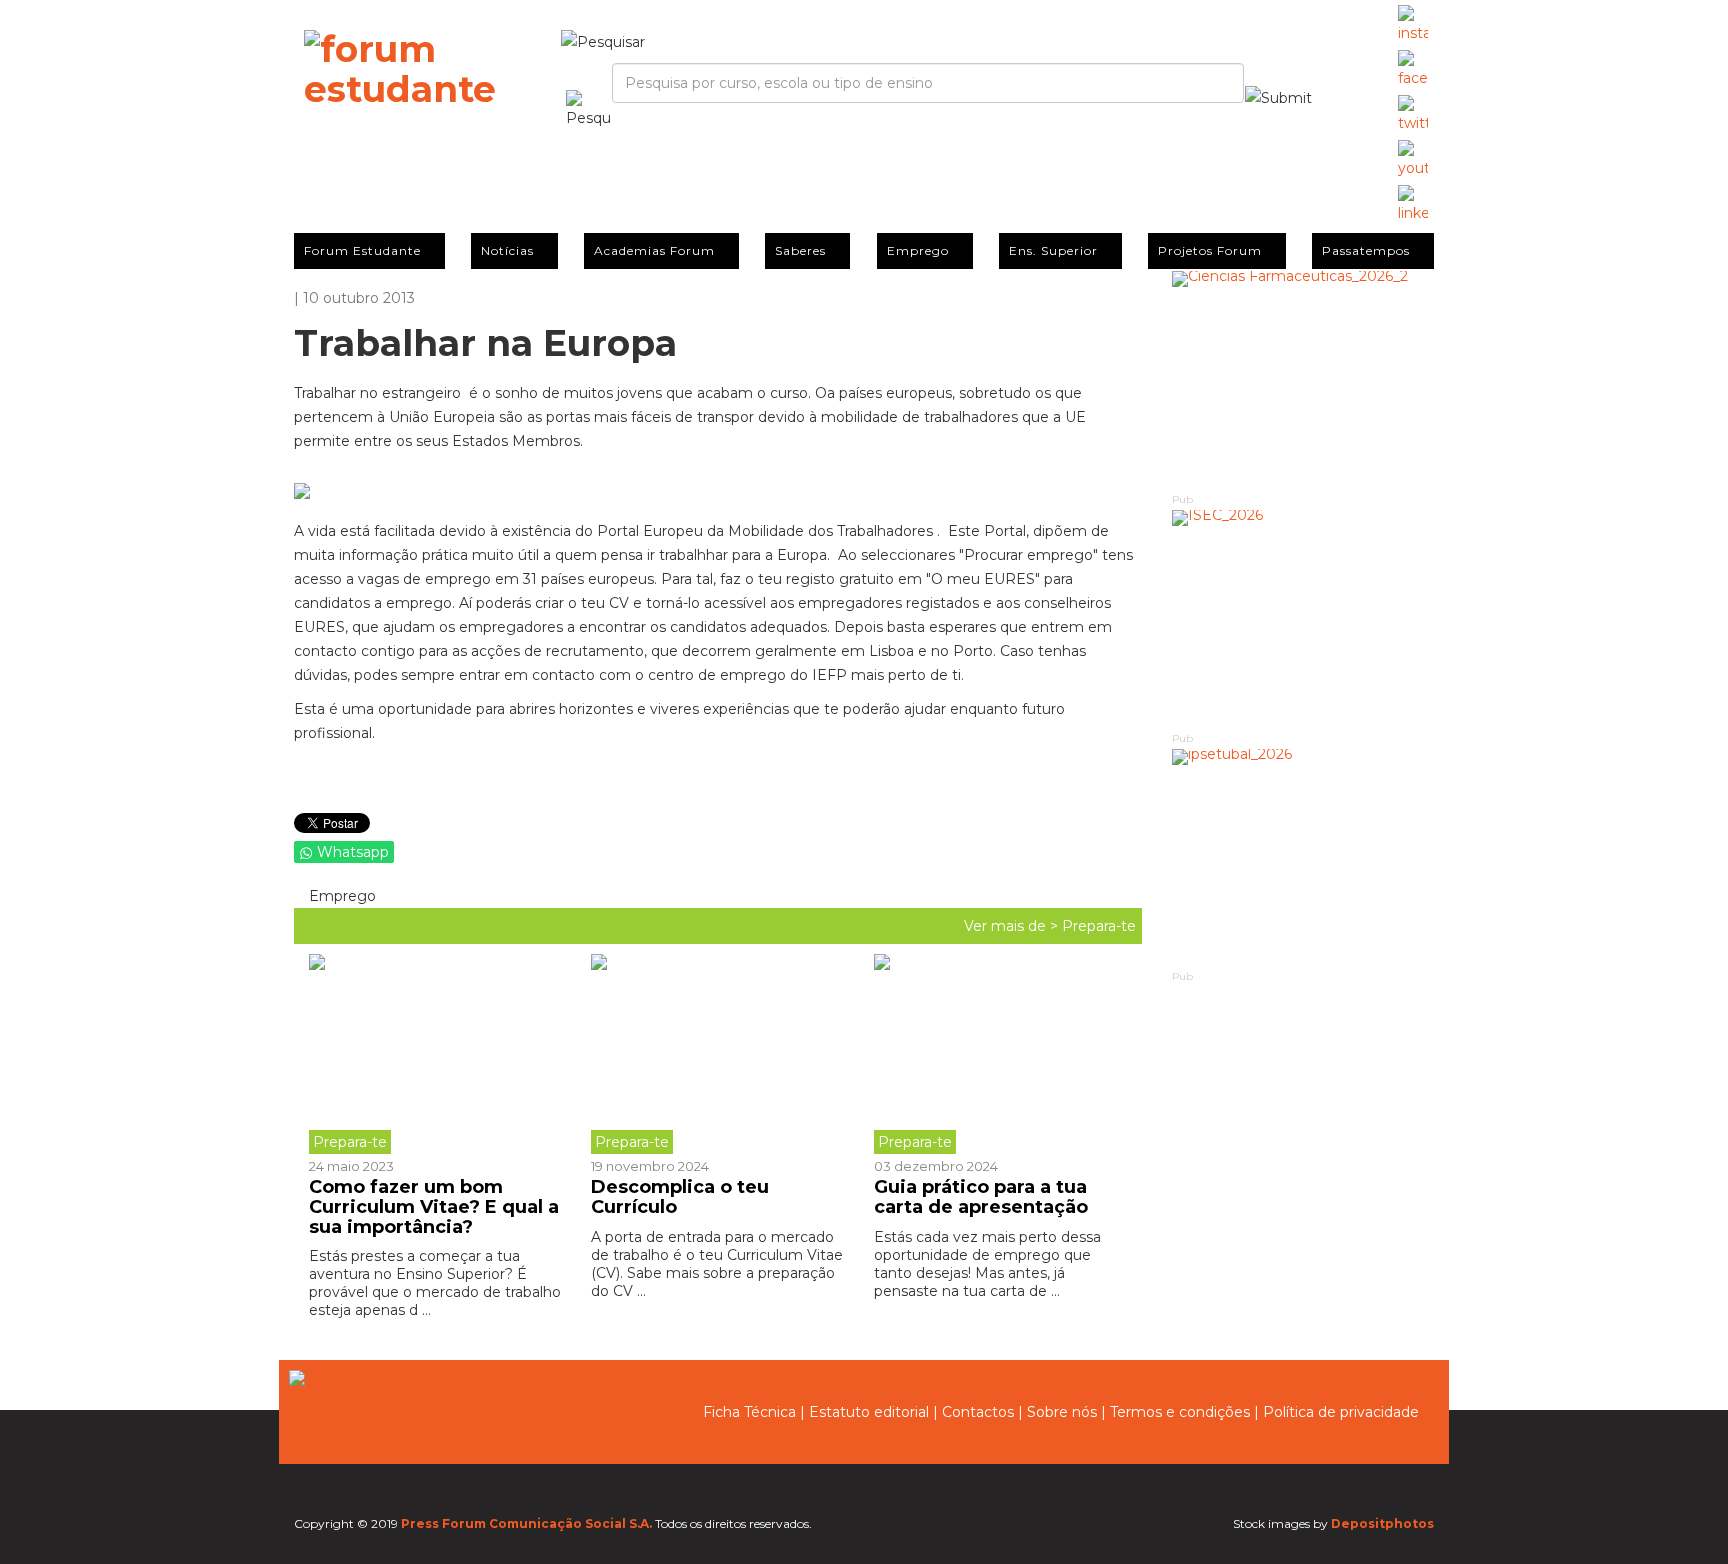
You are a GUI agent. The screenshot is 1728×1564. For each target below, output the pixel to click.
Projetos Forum (1210, 250)
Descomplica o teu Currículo (680, 1197)
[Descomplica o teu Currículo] (717, 1054)
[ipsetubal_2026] (1303, 858)
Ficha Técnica (749, 1412)
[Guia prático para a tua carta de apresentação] (1000, 1054)
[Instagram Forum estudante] (1413, 25)
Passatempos (1366, 250)
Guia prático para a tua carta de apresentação (981, 1197)
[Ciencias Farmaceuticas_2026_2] (1303, 380)
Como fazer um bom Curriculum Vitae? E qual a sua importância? (434, 1207)
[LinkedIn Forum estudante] (1413, 205)
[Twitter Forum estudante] (1413, 115)
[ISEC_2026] (1303, 619)
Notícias (507, 250)
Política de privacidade (1341, 1412)
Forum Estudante (362, 250)
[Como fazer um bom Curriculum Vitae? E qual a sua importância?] (442, 1054)
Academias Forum (654, 250)
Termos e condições (1180, 1412)
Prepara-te (1099, 926)
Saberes (800, 250)
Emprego (918, 250)
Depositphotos (1382, 1523)
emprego (340, 896)
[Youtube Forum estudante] (1413, 160)
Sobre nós (1062, 1412)
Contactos (978, 1412)
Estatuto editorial (869, 1412)
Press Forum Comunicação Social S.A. (526, 1523)
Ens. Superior (1053, 250)
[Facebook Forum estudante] (1413, 70)
